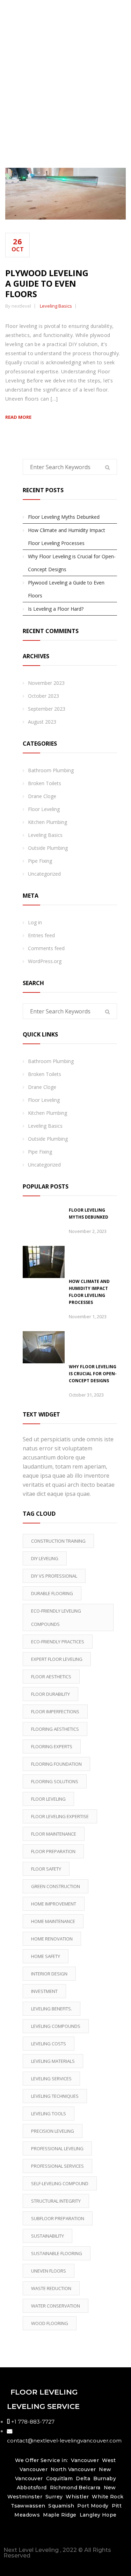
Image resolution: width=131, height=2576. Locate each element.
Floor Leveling (44, 809)
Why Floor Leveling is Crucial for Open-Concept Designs (72, 563)
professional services (57, 2166)
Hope (109, 2515)
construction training (58, 1541)
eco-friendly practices (58, 1642)
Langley (90, 2515)
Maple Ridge (60, 2515)
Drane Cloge (42, 796)
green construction (56, 1886)
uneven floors (49, 2271)
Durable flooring (52, 1593)
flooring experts (52, 1746)
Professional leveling (57, 2148)
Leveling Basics (56, 306)
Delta (83, 2478)
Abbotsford (32, 2488)
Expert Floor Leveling (57, 1659)
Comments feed (46, 948)
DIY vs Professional (54, 1576)
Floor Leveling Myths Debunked (64, 517)
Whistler (77, 2497)
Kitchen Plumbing (48, 822)
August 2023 (42, 722)
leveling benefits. (52, 2009)
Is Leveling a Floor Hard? (56, 609)
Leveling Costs (49, 2044)
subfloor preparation (58, 2218)
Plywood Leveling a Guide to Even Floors (47, 283)
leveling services (51, 2079)
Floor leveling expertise (60, 1816)
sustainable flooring (57, 2253)
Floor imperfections (55, 1712)
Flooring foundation (56, 1764)
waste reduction (51, 2288)
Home (67, 113)
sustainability (48, 2236)
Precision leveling (53, 2131)
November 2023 (46, 683)
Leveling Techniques (55, 2096)
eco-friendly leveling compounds (56, 1617)
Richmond (64, 2488)
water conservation (56, 2306)
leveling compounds (56, 2026)
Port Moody (93, 2506)
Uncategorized (44, 874)
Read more (18, 417)
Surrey (54, 2497)
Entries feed (41, 935)
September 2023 (47, 709)
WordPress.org (45, 961)
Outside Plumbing (48, 848)
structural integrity (56, 2201)
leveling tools (49, 2114)
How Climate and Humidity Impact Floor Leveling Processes (67, 537)
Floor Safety (46, 1869)
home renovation (52, 1939)
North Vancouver (73, 2469)
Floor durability (50, 1694)
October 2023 (43, 696)
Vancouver (85, 2460)
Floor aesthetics (51, 1677)
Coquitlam (60, 2478)
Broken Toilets (45, 783)
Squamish (61, 2506)
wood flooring (50, 2323)
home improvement (54, 1904)
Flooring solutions (55, 1781)
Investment (44, 1991)
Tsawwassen (28, 2506)
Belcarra (89, 2488)
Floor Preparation (53, 1851)
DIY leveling (45, 1558)
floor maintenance (54, 1834)
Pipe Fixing (40, 861)
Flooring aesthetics (55, 1729)
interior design (49, 1974)
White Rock (108, 2497)
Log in (35, 922)
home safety (46, 1956)
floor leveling (48, 1799)
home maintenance (53, 1921)
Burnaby (105, 2478)
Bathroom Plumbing (51, 770)
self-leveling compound (60, 2183)
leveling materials (53, 2061)
